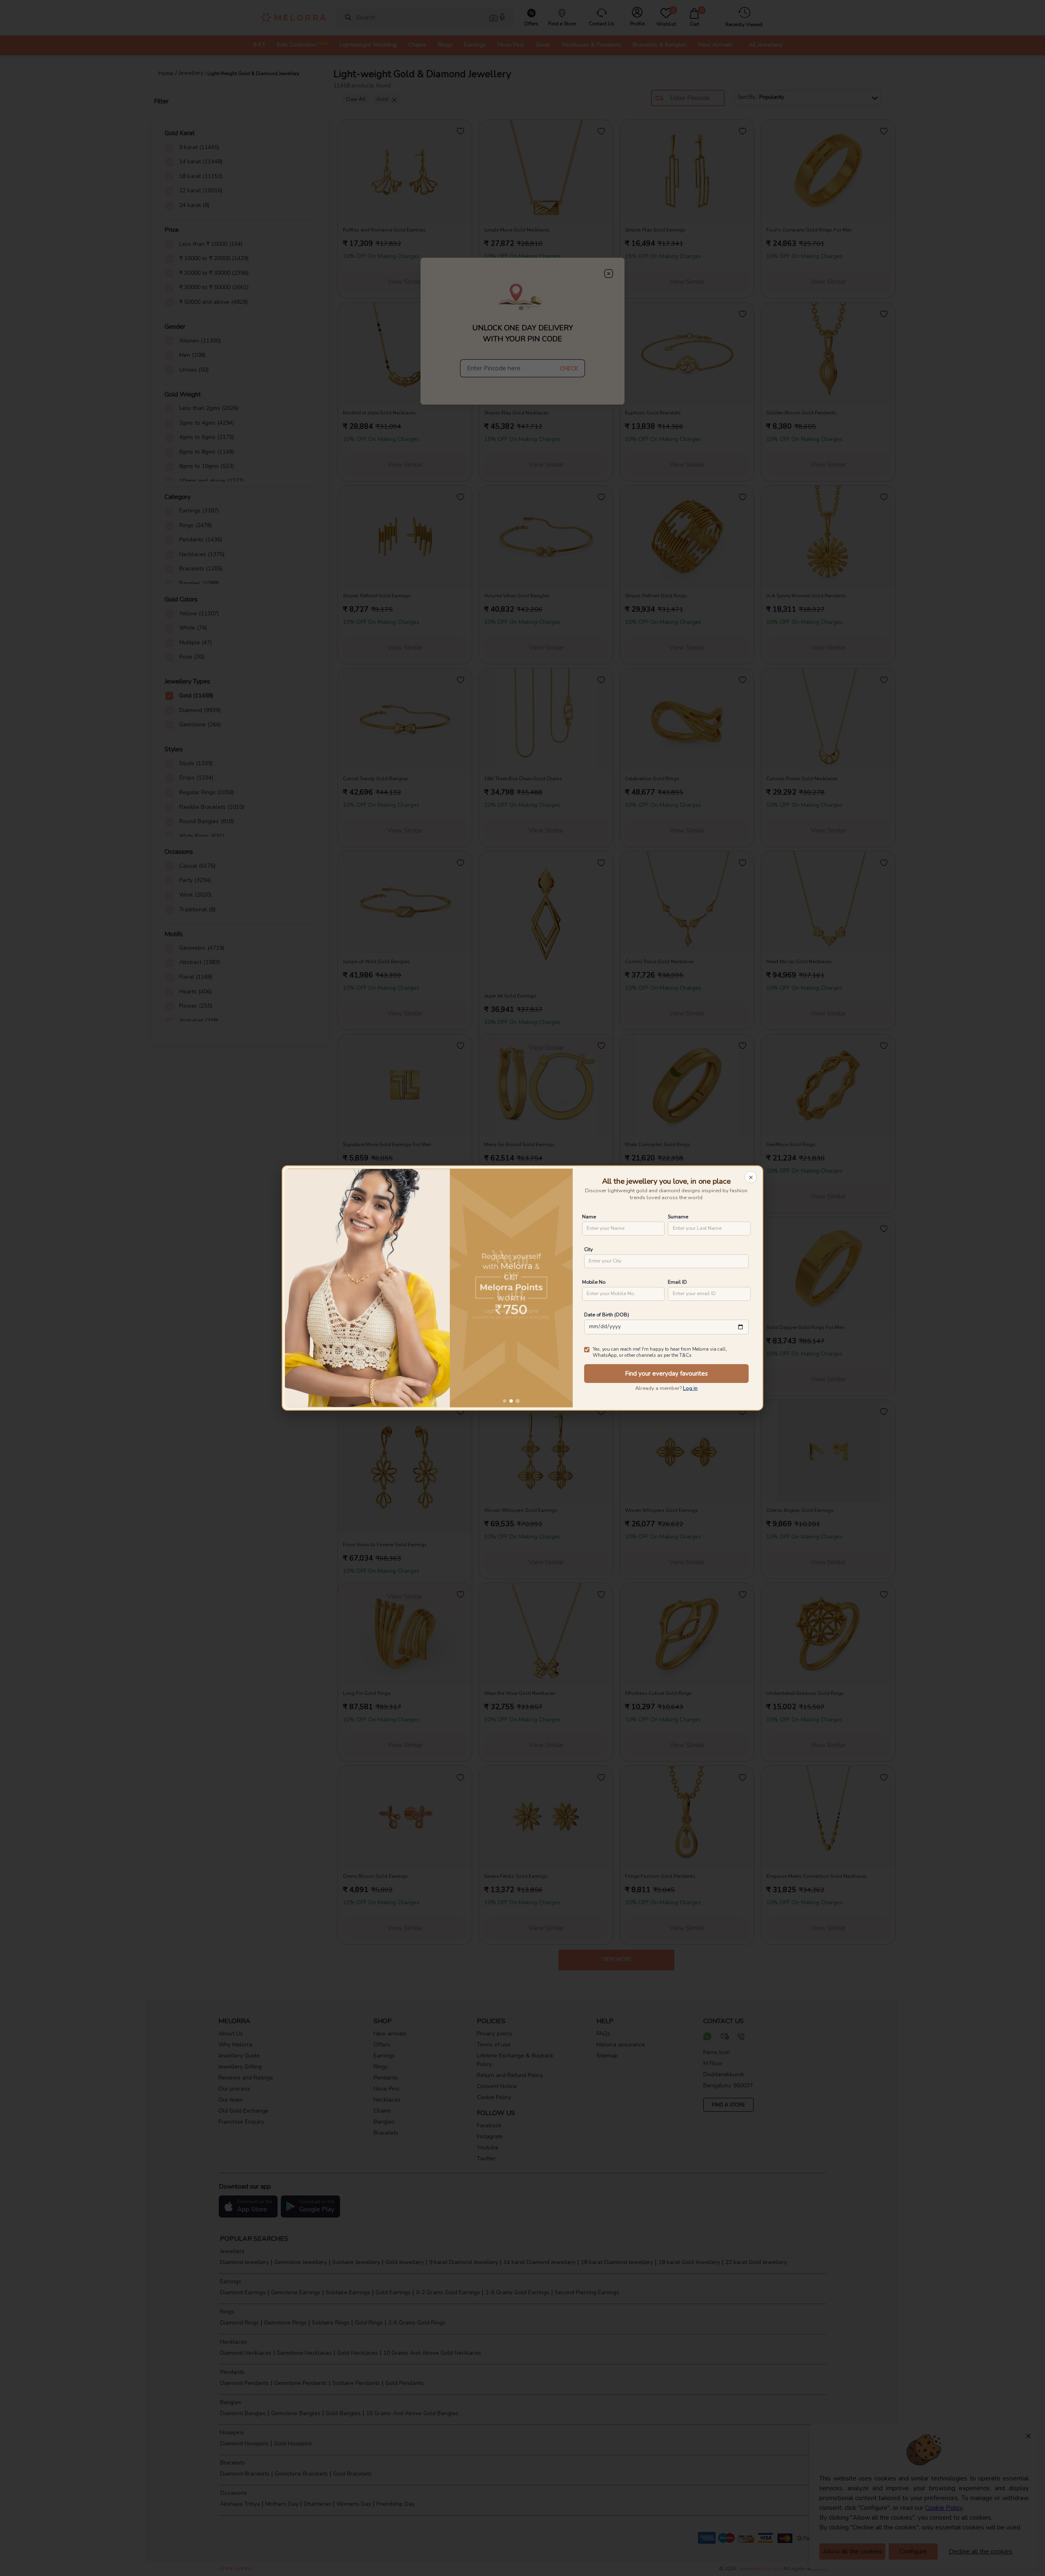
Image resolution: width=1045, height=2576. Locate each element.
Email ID (677, 1282)
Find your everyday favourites (666, 1374)
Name (589, 1217)
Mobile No (594, 1282)
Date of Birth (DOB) (607, 1315)
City (588, 1249)
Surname (678, 1217)
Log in (690, 1388)
